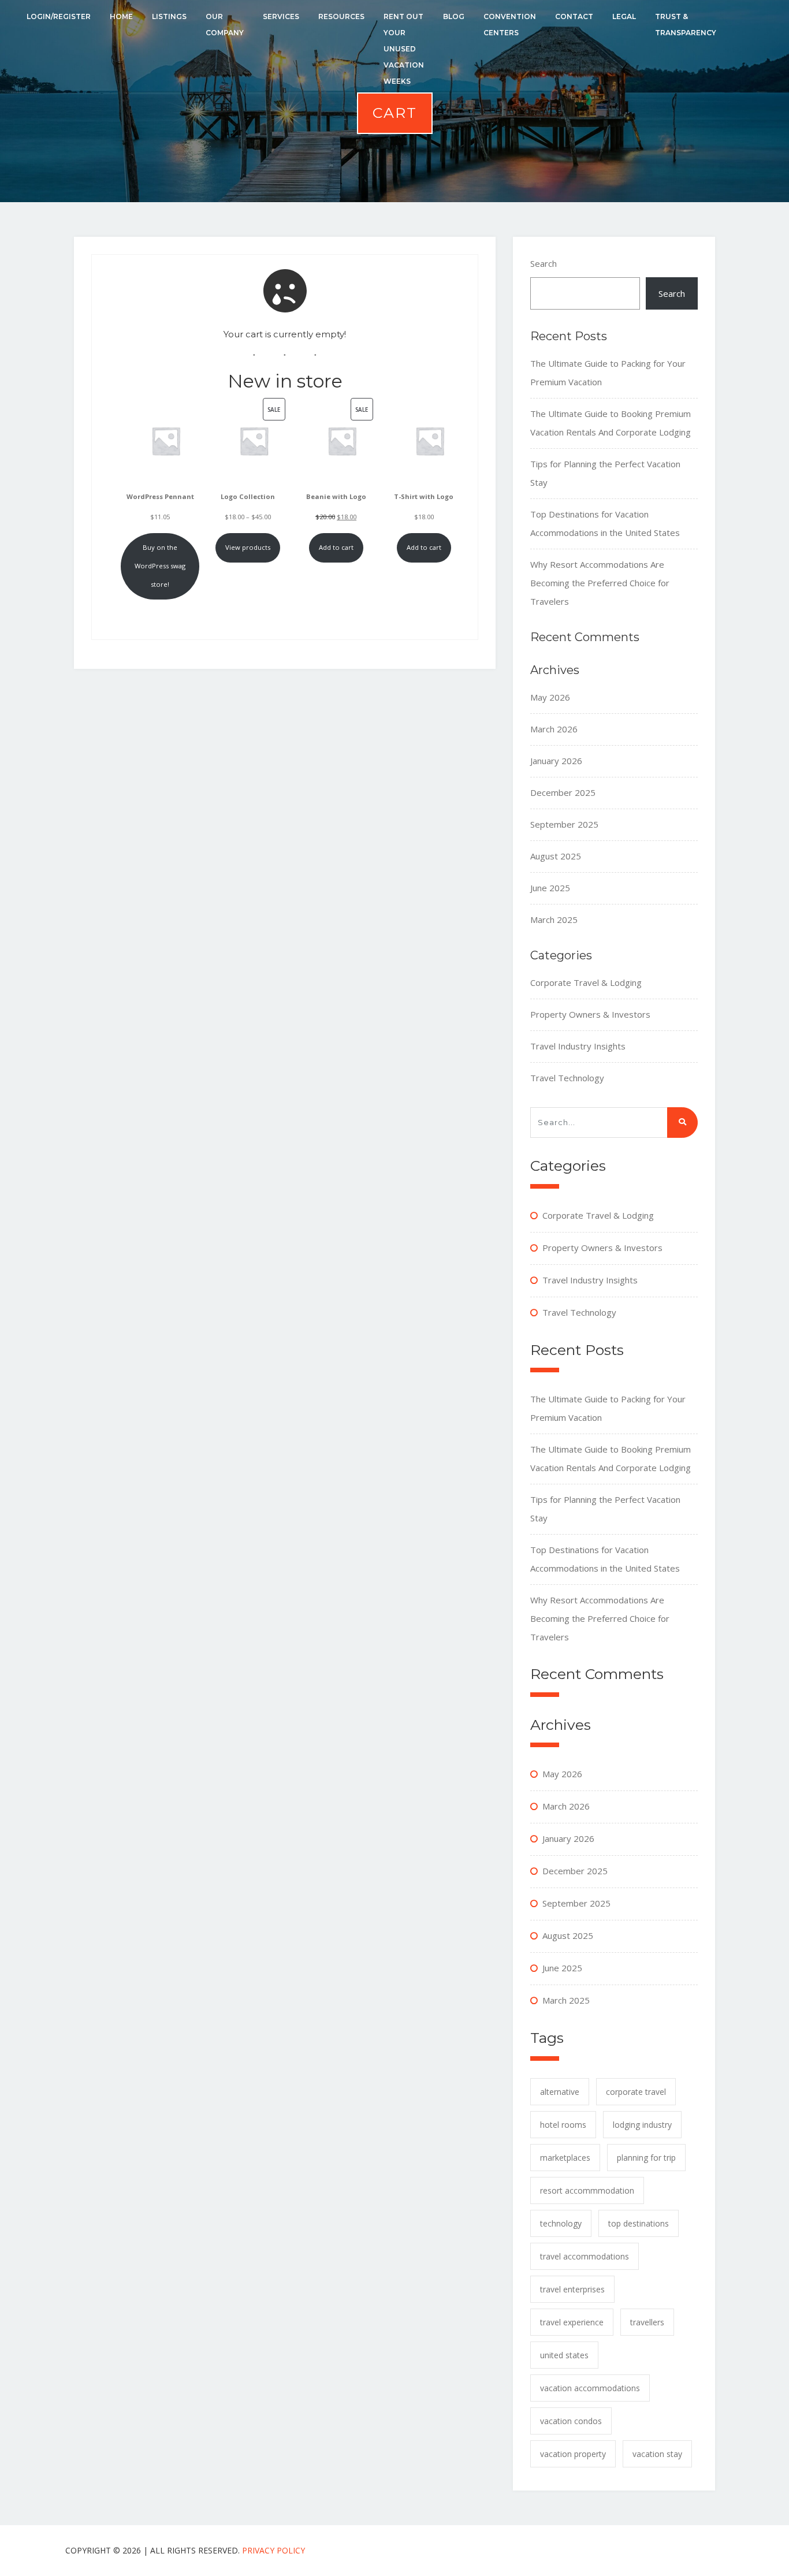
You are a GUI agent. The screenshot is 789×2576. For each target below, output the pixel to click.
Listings (169, 16)
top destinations (639, 2223)
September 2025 (564, 824)
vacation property (573, 2454)
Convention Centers (510, 25)
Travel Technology (567, 1078)
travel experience (572, 2322)
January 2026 (556, 761)
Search (544, 263)
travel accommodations (585, 2256)
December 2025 (563, 792)
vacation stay (657, 2454)
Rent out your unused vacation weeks (404, 49)
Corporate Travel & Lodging (586, 982)
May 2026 (550, 697)
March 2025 (554, 920)
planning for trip (646, 2158)
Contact (574, 16)
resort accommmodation (587, 2190)
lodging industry (642, 2125)
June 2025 (550, 888)
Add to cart (336, 547)
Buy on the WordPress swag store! (160, 566)
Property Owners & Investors (590, 1014)
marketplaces (565, 2158)
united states (564, 2355)
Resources (341, 16)
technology (561, 2223)
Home (121, 16)
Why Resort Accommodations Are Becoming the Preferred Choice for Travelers (600, 583)
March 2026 (554, 729)
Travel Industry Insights (578, 1046)
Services (281, 16)
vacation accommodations (590, 2388)
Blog (454, 16)
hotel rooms (563, 2125)
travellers (647, 2322)
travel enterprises (572, 2289)
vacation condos (571, 2421)
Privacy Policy (273, 2550)
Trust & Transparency (686, 25)
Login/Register (59, 16)
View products (248, 547)
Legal (624, 16)
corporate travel (636, 2092)
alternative (560, 2092)
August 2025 (556, 856)
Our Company (225, 25)
